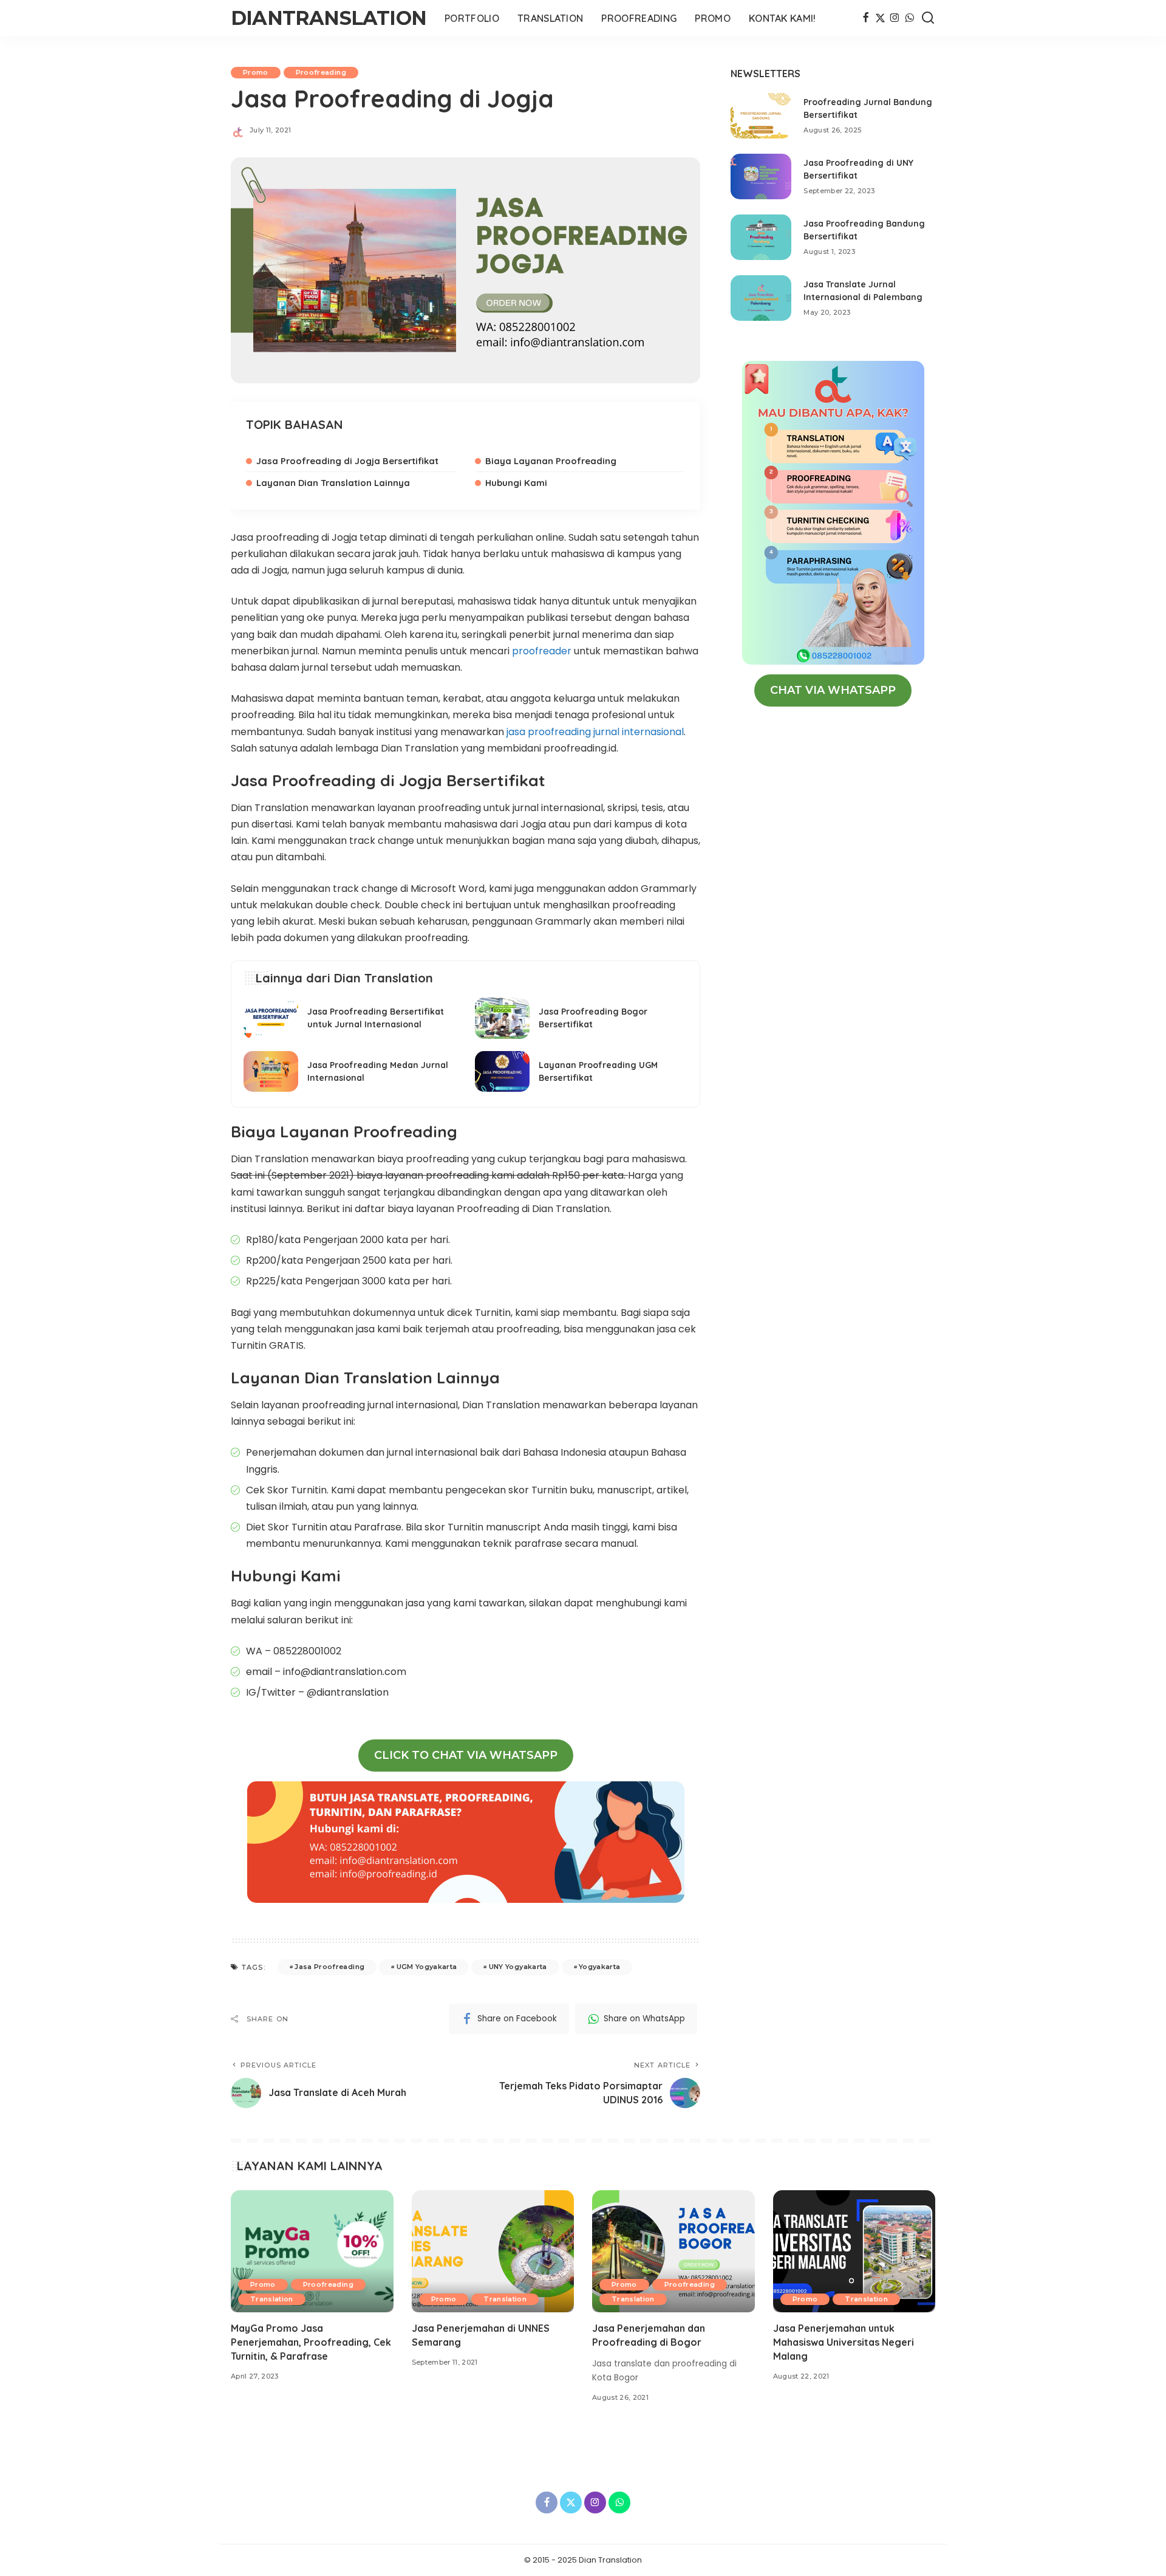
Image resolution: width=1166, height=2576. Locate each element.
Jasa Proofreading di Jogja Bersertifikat (347, 461)
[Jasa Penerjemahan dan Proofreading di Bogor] (673, 2251)
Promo (256, 72)
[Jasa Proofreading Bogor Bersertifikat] (581, 1018)
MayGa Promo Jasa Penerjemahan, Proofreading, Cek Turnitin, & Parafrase (311, 2342)
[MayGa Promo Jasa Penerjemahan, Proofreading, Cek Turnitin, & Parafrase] (312, 2251)
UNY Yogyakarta (518, 1967)
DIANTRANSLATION (329, 18)
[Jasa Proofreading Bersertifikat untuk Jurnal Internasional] (350, 1018)
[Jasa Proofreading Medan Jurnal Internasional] (350, 1072)
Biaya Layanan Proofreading (551, 461)
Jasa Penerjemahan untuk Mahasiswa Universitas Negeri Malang (844, 2342)
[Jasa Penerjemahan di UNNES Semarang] (493, 2251)
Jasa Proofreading (329, 1967)
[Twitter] (880, 18)
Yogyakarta (599, 1967)
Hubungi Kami (516, 483)
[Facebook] (866, 18)
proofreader (543, 651)
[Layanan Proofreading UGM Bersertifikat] (581, 1072)
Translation (272, 2299)
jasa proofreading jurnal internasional (594, 732)
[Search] (928, 18)
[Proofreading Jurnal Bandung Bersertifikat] (761, 116)
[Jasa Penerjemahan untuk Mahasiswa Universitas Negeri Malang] (854, 2251)
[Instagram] (895, 18)
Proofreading (321, 72)
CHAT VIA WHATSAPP (833, 690)
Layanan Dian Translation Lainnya (333, 483)
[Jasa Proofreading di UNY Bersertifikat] (761, 176)
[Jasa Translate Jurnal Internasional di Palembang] (761, 298)
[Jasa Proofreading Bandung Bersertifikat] (761, 237)
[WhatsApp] (909, 18)
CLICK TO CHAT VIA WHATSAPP (466, 1755)
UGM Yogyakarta (427, 1967)
